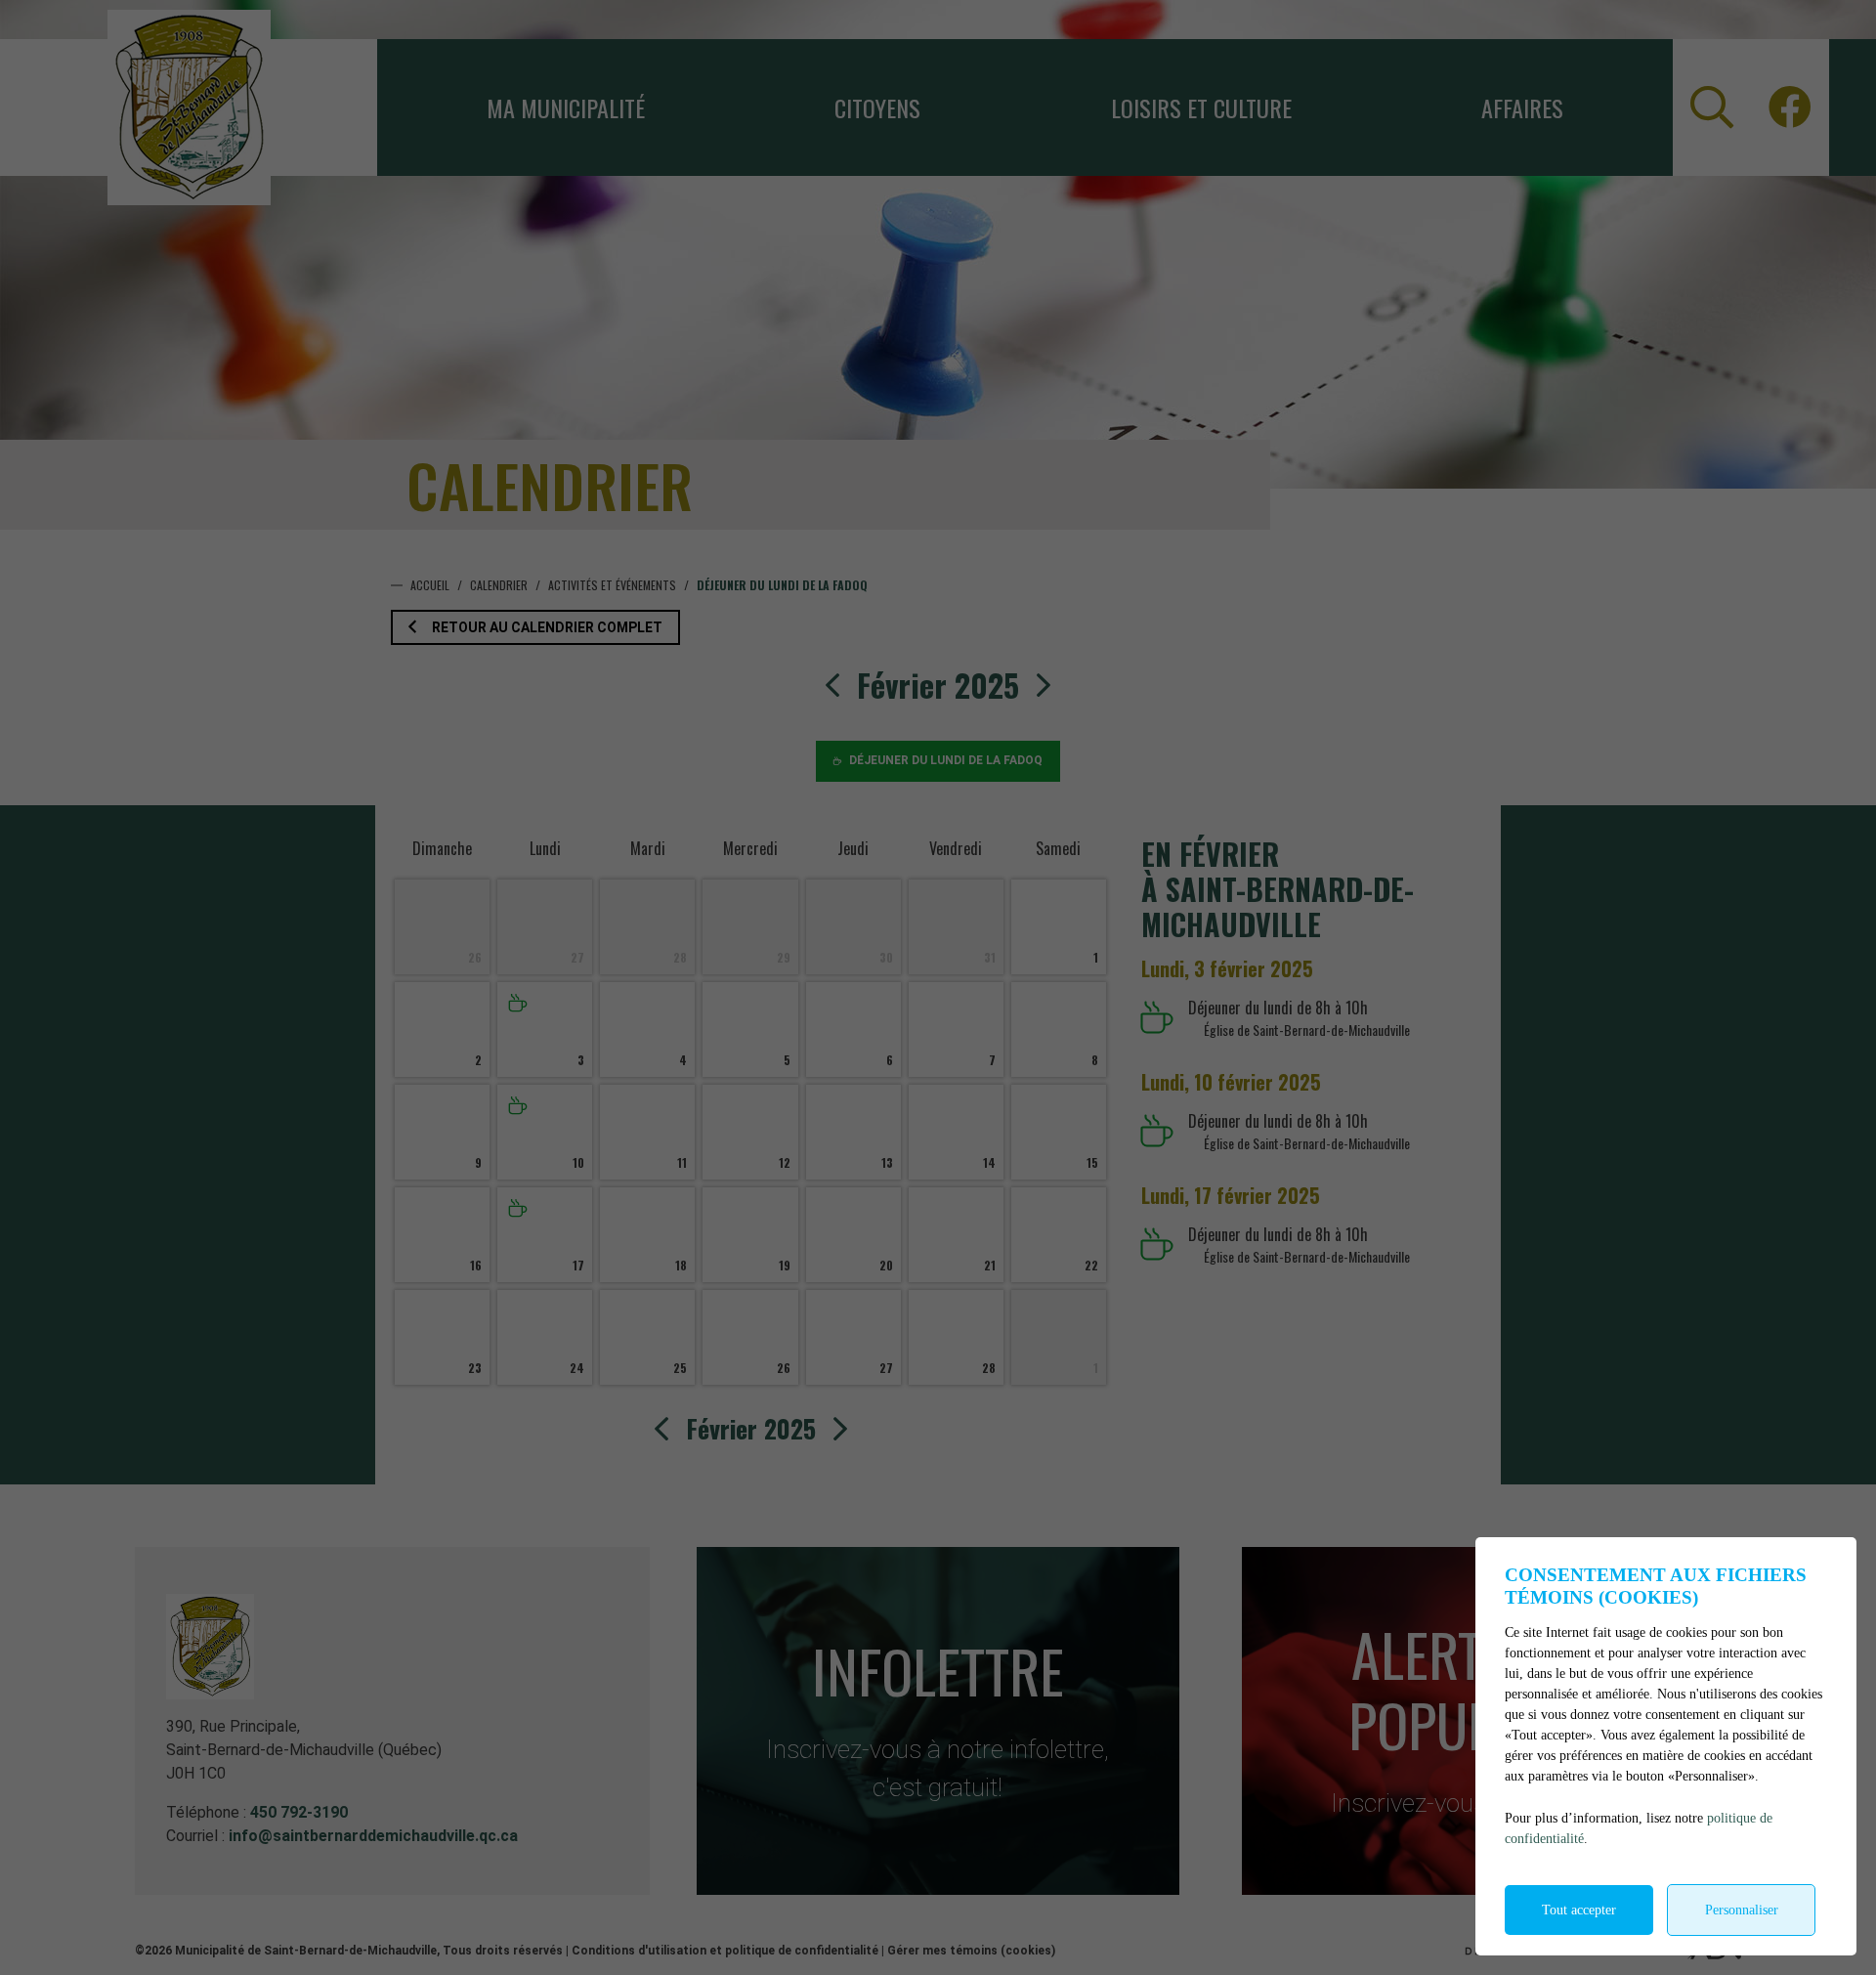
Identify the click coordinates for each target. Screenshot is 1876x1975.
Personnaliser (1742, 1910)
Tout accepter (1579, 1910)
